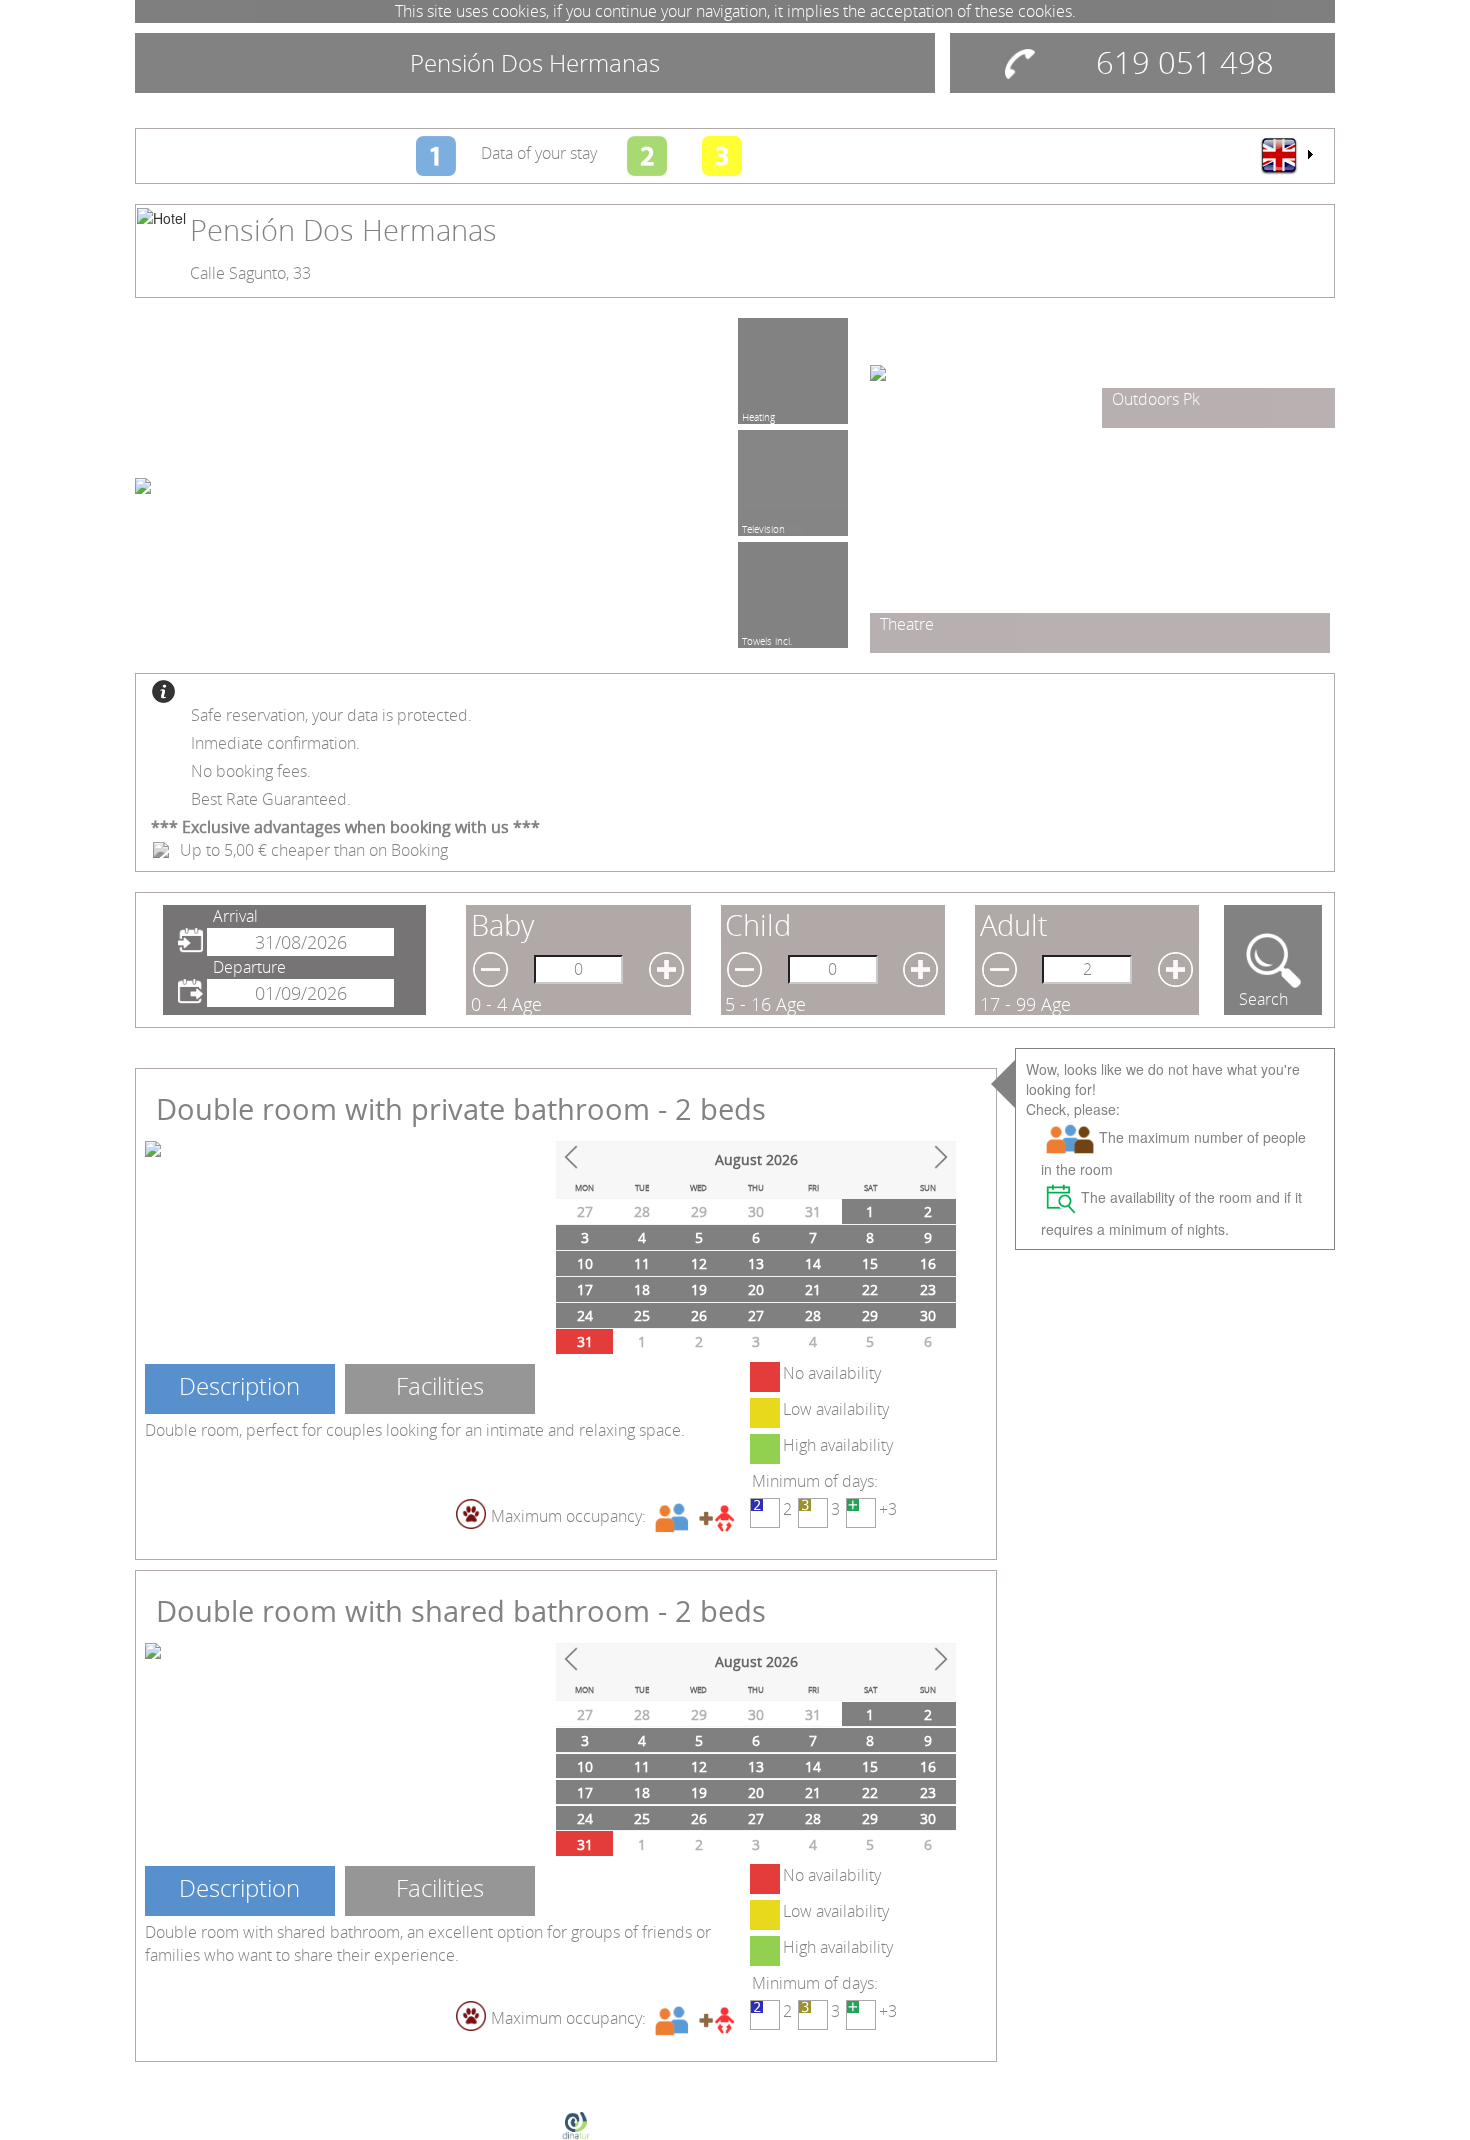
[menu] (1286, 155)
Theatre (907, 624)
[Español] (1286, 155)
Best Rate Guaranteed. (271, 799)
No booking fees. (251, 771)
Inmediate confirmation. (275, 743)
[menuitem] (1286, 155)
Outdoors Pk (1156, 399)
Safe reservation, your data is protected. (331, 715)
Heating (758, 414)
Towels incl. (767, 638)
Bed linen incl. (772, 526)
